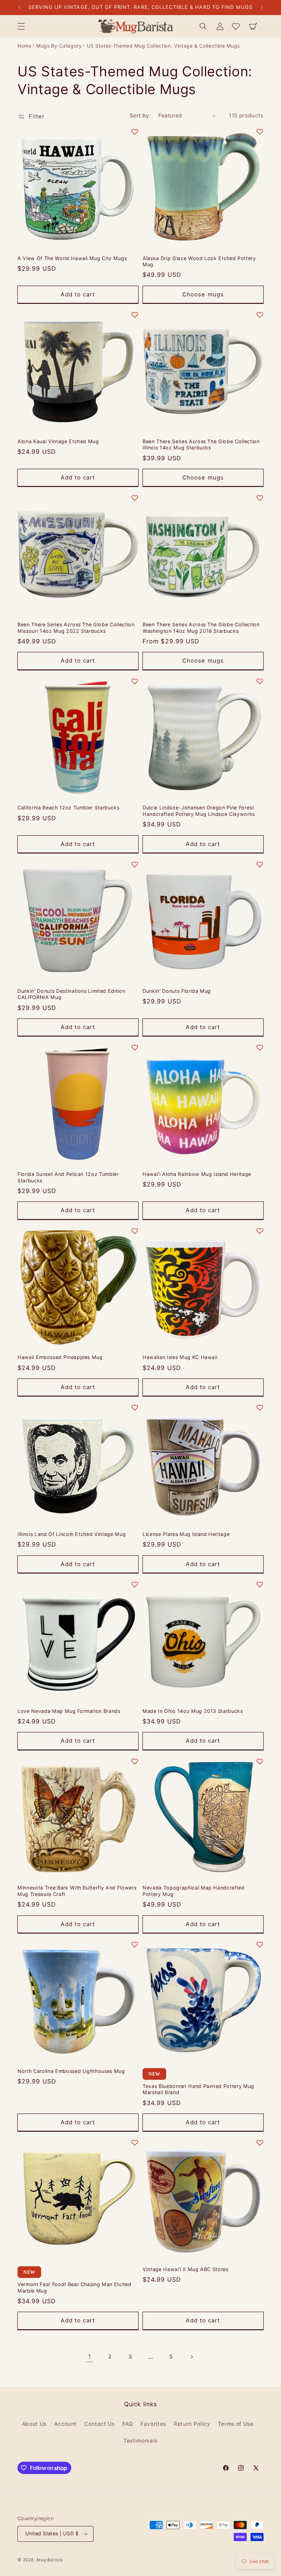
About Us (34, 2424)
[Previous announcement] (20, 8)
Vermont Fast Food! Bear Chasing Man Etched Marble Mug (75, 2287)
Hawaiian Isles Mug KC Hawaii (180, 1357)
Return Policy (192, 2424)
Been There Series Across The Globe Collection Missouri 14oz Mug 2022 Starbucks (76, 628)
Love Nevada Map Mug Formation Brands (69, 1711)
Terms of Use (236, 2424)
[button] (21, 26)
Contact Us (100, 2424)
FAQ (128, 2424)
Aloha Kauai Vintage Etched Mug (58, 441)
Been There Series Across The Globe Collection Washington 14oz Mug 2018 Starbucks (201, 628)
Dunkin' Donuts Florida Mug (177, 991)
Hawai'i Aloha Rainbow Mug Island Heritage (197, 1174)
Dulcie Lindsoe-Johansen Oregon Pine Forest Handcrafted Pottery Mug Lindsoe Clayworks (199, 811)
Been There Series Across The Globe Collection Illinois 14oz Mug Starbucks (201, 445)
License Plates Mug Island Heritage (186, 1534)
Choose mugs (203, 294)
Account (65, 2424)
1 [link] (90, 2356)
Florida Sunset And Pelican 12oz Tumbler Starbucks (68, 1177)
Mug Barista (50, 2560)
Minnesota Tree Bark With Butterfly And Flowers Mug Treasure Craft (77, 1891)
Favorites (153, 2424)
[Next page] (191, 2357)
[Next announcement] (262, 8)
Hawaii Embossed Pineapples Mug (60, 1357)
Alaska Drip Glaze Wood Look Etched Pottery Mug (199, 261)
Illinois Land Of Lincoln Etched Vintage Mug (72, 1534)
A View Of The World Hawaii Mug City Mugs (72, 258)
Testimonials (140, 2441)
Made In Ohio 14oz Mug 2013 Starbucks (193, 1711)
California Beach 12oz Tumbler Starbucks (69, 808)
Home (25, 46)
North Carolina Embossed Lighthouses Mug (71, 2071)
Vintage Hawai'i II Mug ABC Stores (186, 2269)
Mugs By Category (59, 46)
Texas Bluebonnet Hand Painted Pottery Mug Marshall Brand (198, 2089)
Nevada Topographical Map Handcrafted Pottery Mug (194, 1891)
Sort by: (140, 116)
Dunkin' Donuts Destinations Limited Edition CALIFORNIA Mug (71, 994)
